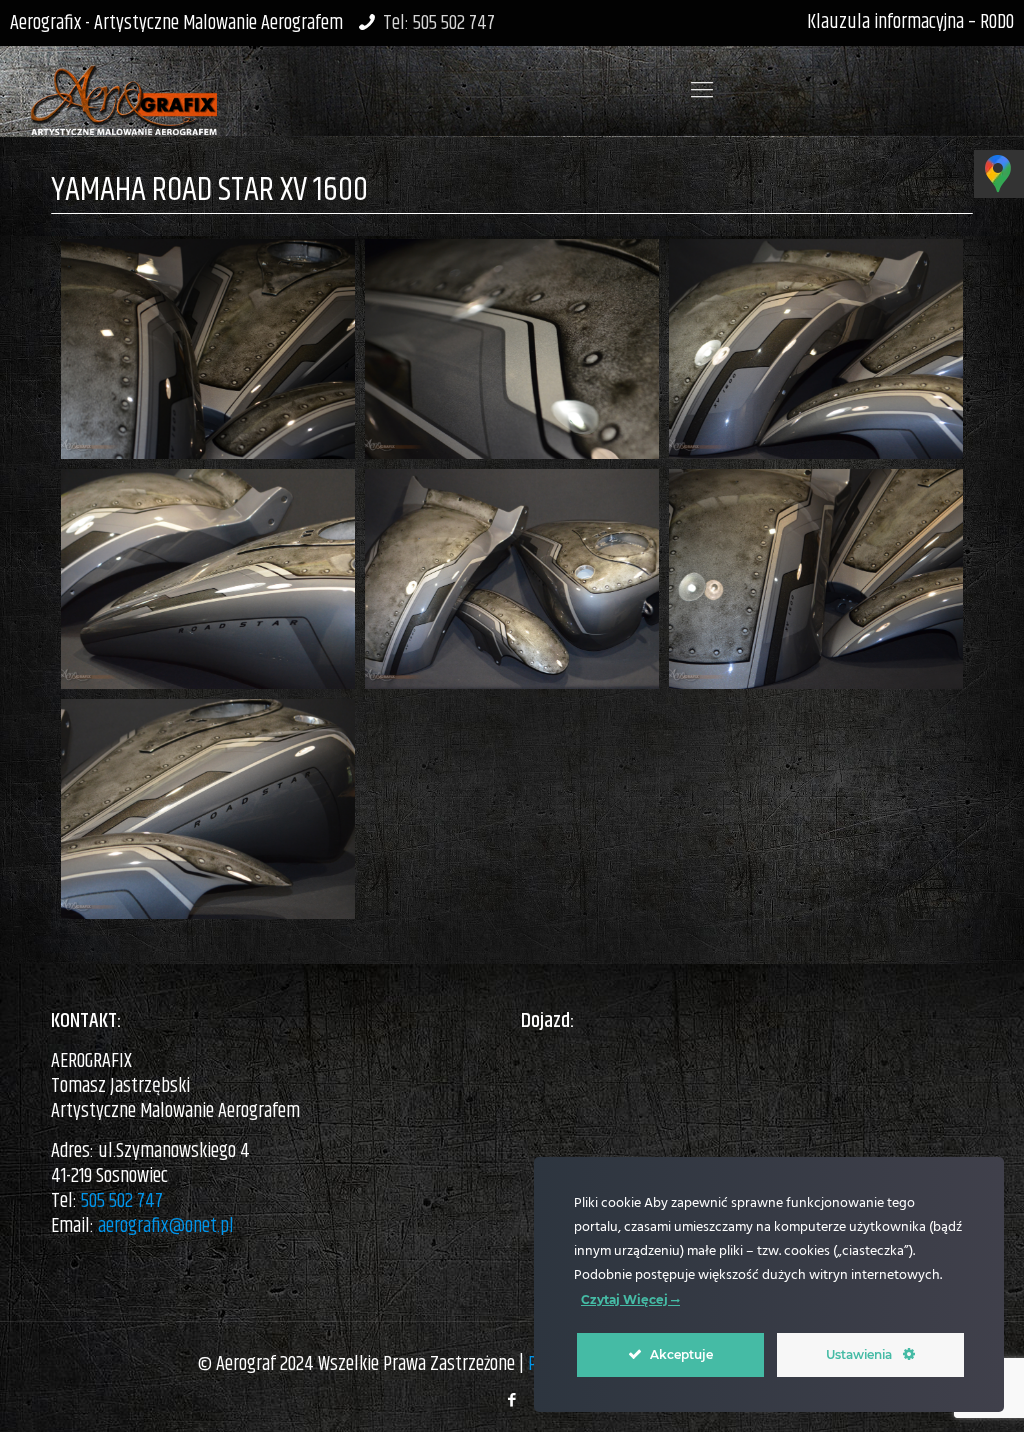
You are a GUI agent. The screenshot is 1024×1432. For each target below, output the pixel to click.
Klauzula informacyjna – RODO (910, 22)
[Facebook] (511, 1400)
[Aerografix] (123, 91)
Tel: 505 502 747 (439, 23)
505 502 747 (122, 1201)
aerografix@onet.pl (166, 1226)
